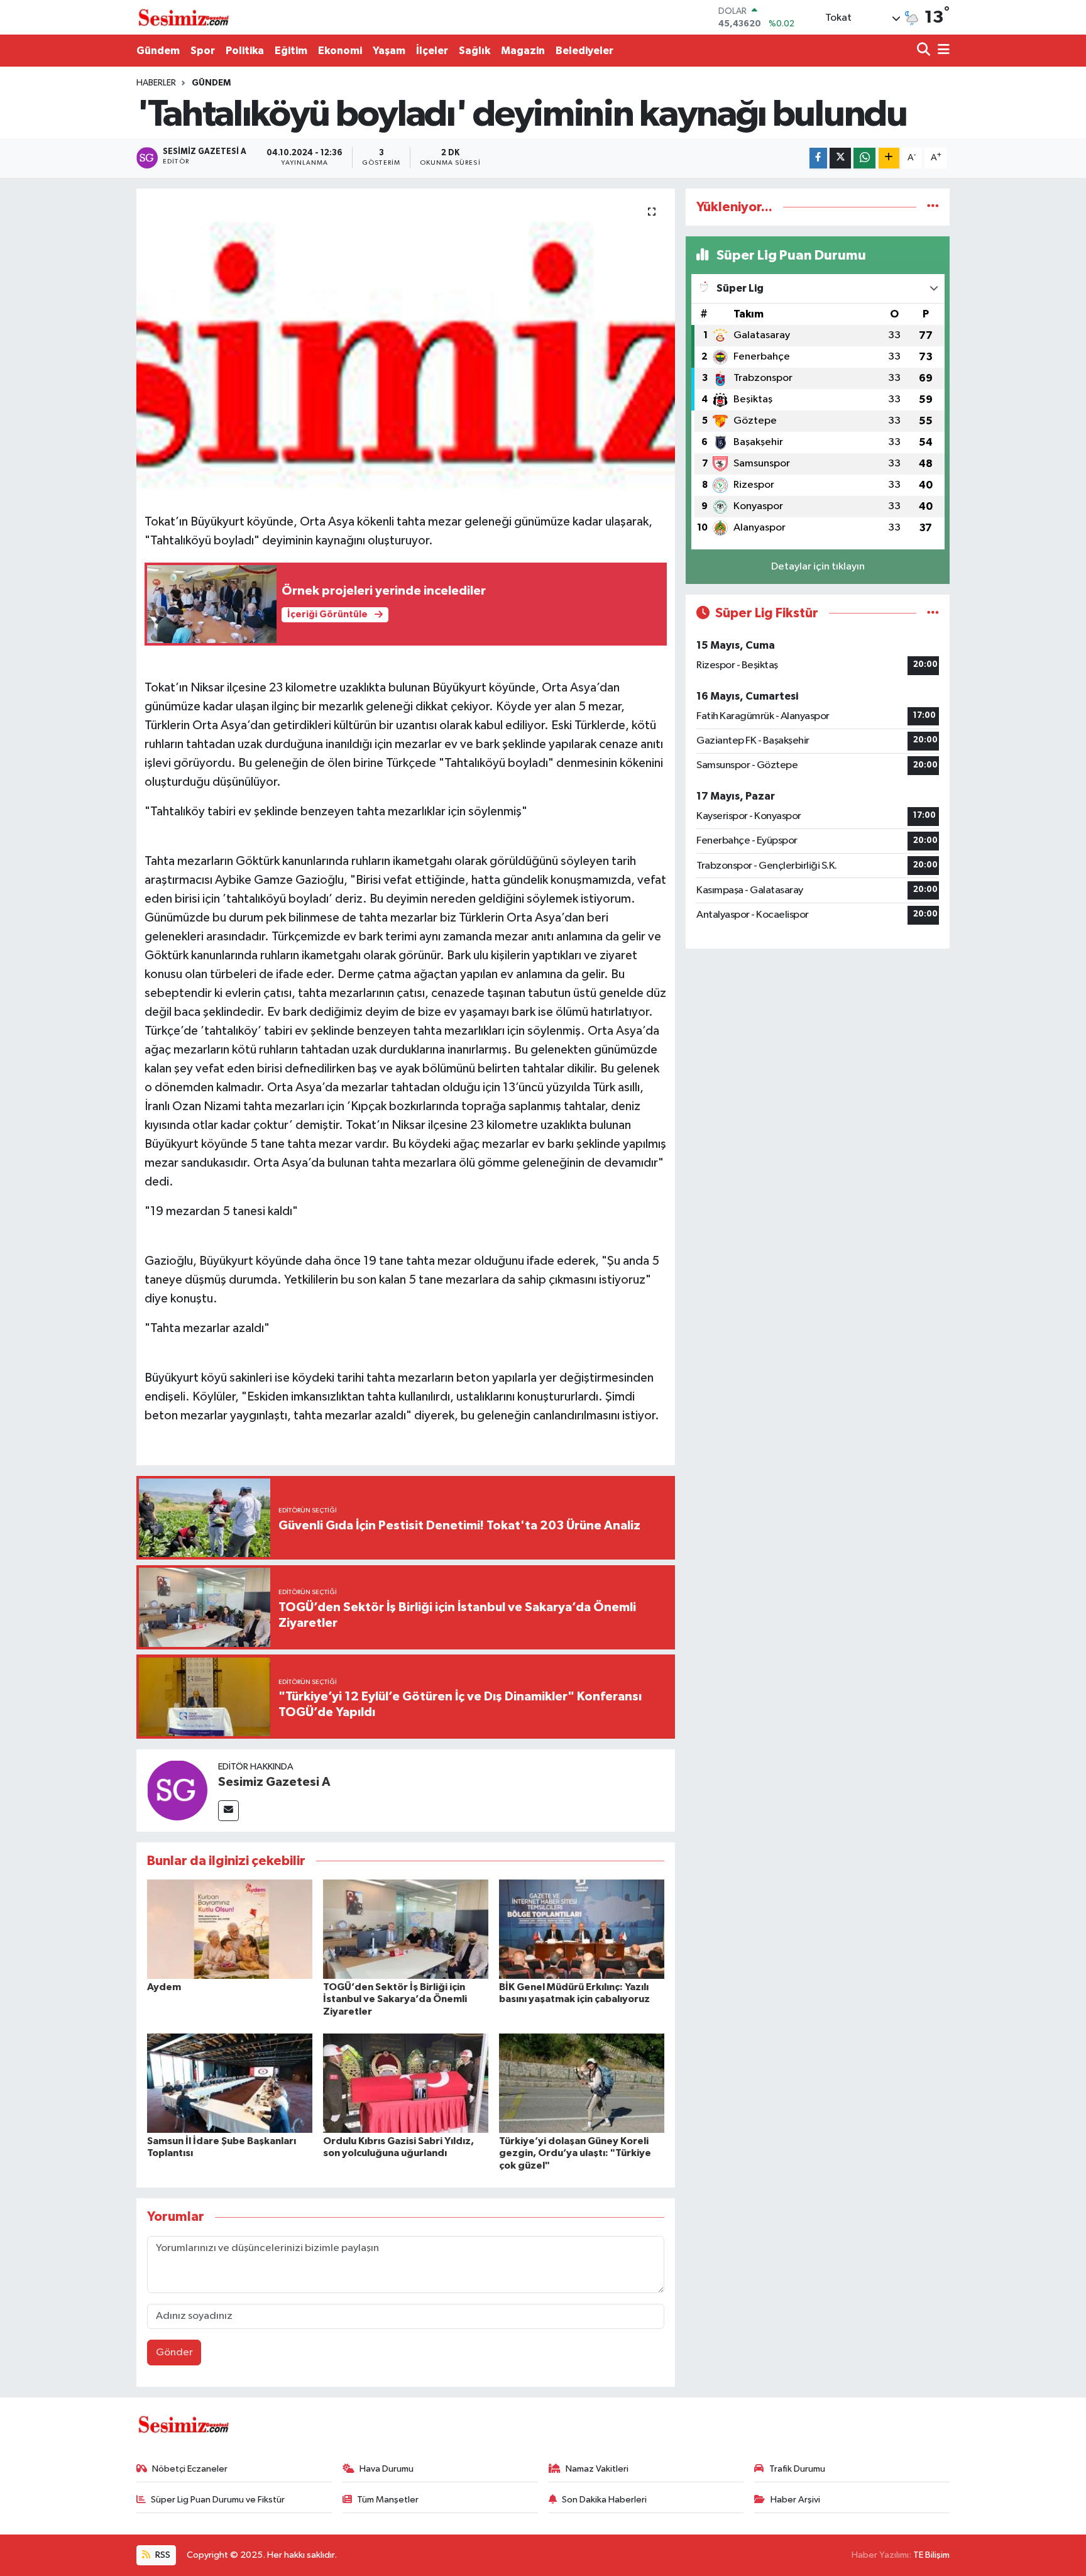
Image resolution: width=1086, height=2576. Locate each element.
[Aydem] (230, 1929)
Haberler (156, 83)
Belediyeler (584, 51)
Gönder (174, 2353)
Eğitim (291, 51)
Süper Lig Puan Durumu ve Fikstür (218, 2500)
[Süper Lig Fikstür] (933, 613)
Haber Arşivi (795, 2500)
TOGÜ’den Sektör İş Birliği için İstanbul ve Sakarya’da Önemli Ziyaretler (395, 1999)
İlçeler (432, 51)
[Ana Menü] (941, 51)
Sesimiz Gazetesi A (274, 1782)
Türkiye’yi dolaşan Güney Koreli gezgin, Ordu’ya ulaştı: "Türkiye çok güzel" (575, 2153)
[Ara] (925, 51)
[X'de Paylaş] (840, 158)
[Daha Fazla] (889, 158)
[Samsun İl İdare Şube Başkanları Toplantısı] (230, 2083)
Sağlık (474, 51)
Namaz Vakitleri (597, 2469)
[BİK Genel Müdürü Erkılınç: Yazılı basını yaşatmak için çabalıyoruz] (582, 1929)
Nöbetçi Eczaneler (190, 2469)
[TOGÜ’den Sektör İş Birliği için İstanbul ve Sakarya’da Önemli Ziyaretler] (406, 1929)
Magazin (523, 51)
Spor (203, 51)
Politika (245, 51)
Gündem (158, 51)
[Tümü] (933, 207)
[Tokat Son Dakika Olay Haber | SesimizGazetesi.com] (184, 18)
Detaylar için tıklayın (818, 567)
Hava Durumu (387, 2469)
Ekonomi (340, 51)
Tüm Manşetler (388, 2500)
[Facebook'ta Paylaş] (818, 158)
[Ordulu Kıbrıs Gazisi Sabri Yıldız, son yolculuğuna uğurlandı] (406, 2083)
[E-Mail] (228, 1811)
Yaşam (389, 51)
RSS (162, 2555)
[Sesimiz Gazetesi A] (177, 1790)
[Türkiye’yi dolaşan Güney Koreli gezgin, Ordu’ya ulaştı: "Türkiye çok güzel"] (582, 2083)
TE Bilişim (931, 2555)
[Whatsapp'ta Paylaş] (864, 158)
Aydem (164, 1987)
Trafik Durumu (797, 2469)
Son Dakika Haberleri (604, 2500)
